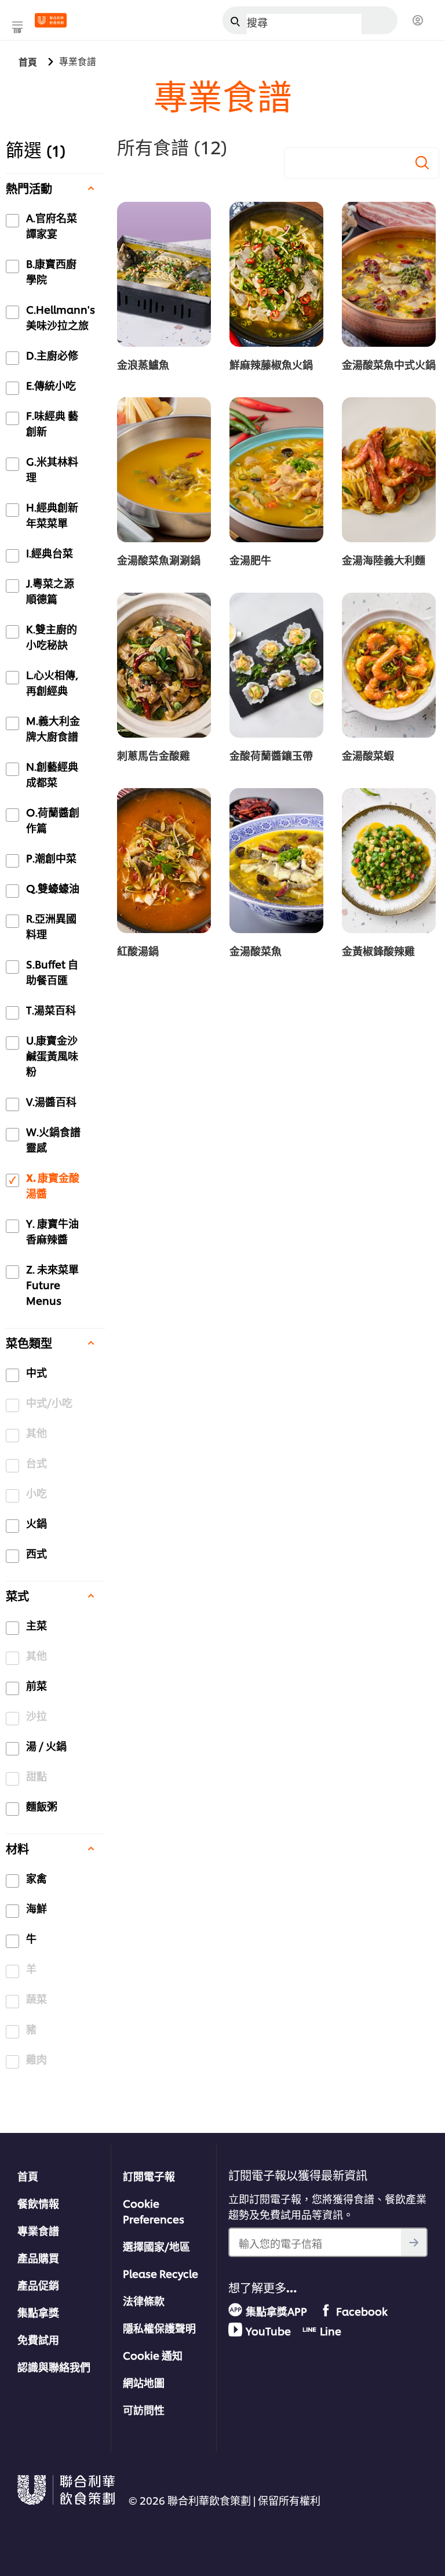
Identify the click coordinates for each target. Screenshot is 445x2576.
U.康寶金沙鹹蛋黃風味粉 (52, 1055)
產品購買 (38, 2257)
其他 (37, 1432)
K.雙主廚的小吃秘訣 (52, 636)
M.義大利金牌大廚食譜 (53, 728)
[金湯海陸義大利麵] (389, 470)
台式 (37, 1462)
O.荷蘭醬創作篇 (53, 819)
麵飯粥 (42, 1806)
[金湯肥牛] (276, 470)
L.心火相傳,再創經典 (52, 682)
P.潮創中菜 (51, 857)
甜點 (37, 1775)
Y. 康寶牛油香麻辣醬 (52, 1231)
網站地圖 (144, 2382)
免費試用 (38, 2339)
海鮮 (37, 1908)
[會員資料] (418, 21)
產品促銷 (38, 2285)
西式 (37, 1553)
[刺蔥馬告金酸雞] (164, 665)
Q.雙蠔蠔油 (53, 888)
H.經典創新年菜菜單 (52, 514)
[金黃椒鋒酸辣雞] (389, 861)
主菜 (37, 1625)
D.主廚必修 (52, 355)
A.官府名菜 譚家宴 (52, 225)
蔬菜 (37, 1998)
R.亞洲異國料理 (51, 926)
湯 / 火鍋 (46, 1745)
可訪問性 (144, 2409)
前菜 (37, 1685)
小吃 (37, 1492)
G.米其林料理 (52, 469)
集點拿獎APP (276, 2311)
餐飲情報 (38, 2203)
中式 (37, 1372)
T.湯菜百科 (51, 1009)
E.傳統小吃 (51, 385)
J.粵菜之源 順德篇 (50, 590)
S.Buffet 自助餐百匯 (52, 971)
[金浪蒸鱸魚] (164, 274)
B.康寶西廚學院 (51, 271)
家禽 (37, 1877)
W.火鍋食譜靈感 (53, 1139)
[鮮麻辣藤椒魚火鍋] (276, 274)
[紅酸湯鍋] (164, 861)
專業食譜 (38, 2230)
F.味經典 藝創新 (52, 423)
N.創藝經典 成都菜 (52, 774)
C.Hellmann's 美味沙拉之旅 (61, 317)
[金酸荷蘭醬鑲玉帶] (276, 665)
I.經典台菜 (50, 552)
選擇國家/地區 (156, 2246)
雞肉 (37, 2058)
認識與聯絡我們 (54, 2366)
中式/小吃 (49, 1402)
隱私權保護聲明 (159, 2328)
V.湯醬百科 (51, 1101)
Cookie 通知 (153, 2355)
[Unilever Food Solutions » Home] (51, 20)
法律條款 (144, 2300)
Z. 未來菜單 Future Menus (52, 1284)
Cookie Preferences (154, 2211)
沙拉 (37, 1715)
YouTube (268, 2330)
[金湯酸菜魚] (276, 861)
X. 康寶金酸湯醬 (53, 1185)
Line (331, 2330)
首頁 (28, 2176)
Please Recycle (161, 2273)
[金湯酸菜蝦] (389, 665)
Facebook (362, 2311)
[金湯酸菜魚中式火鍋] (389, 274)
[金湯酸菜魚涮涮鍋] (164, 470)
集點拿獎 (38, 2312)
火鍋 (37, 1523)
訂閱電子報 (149, 2176)
